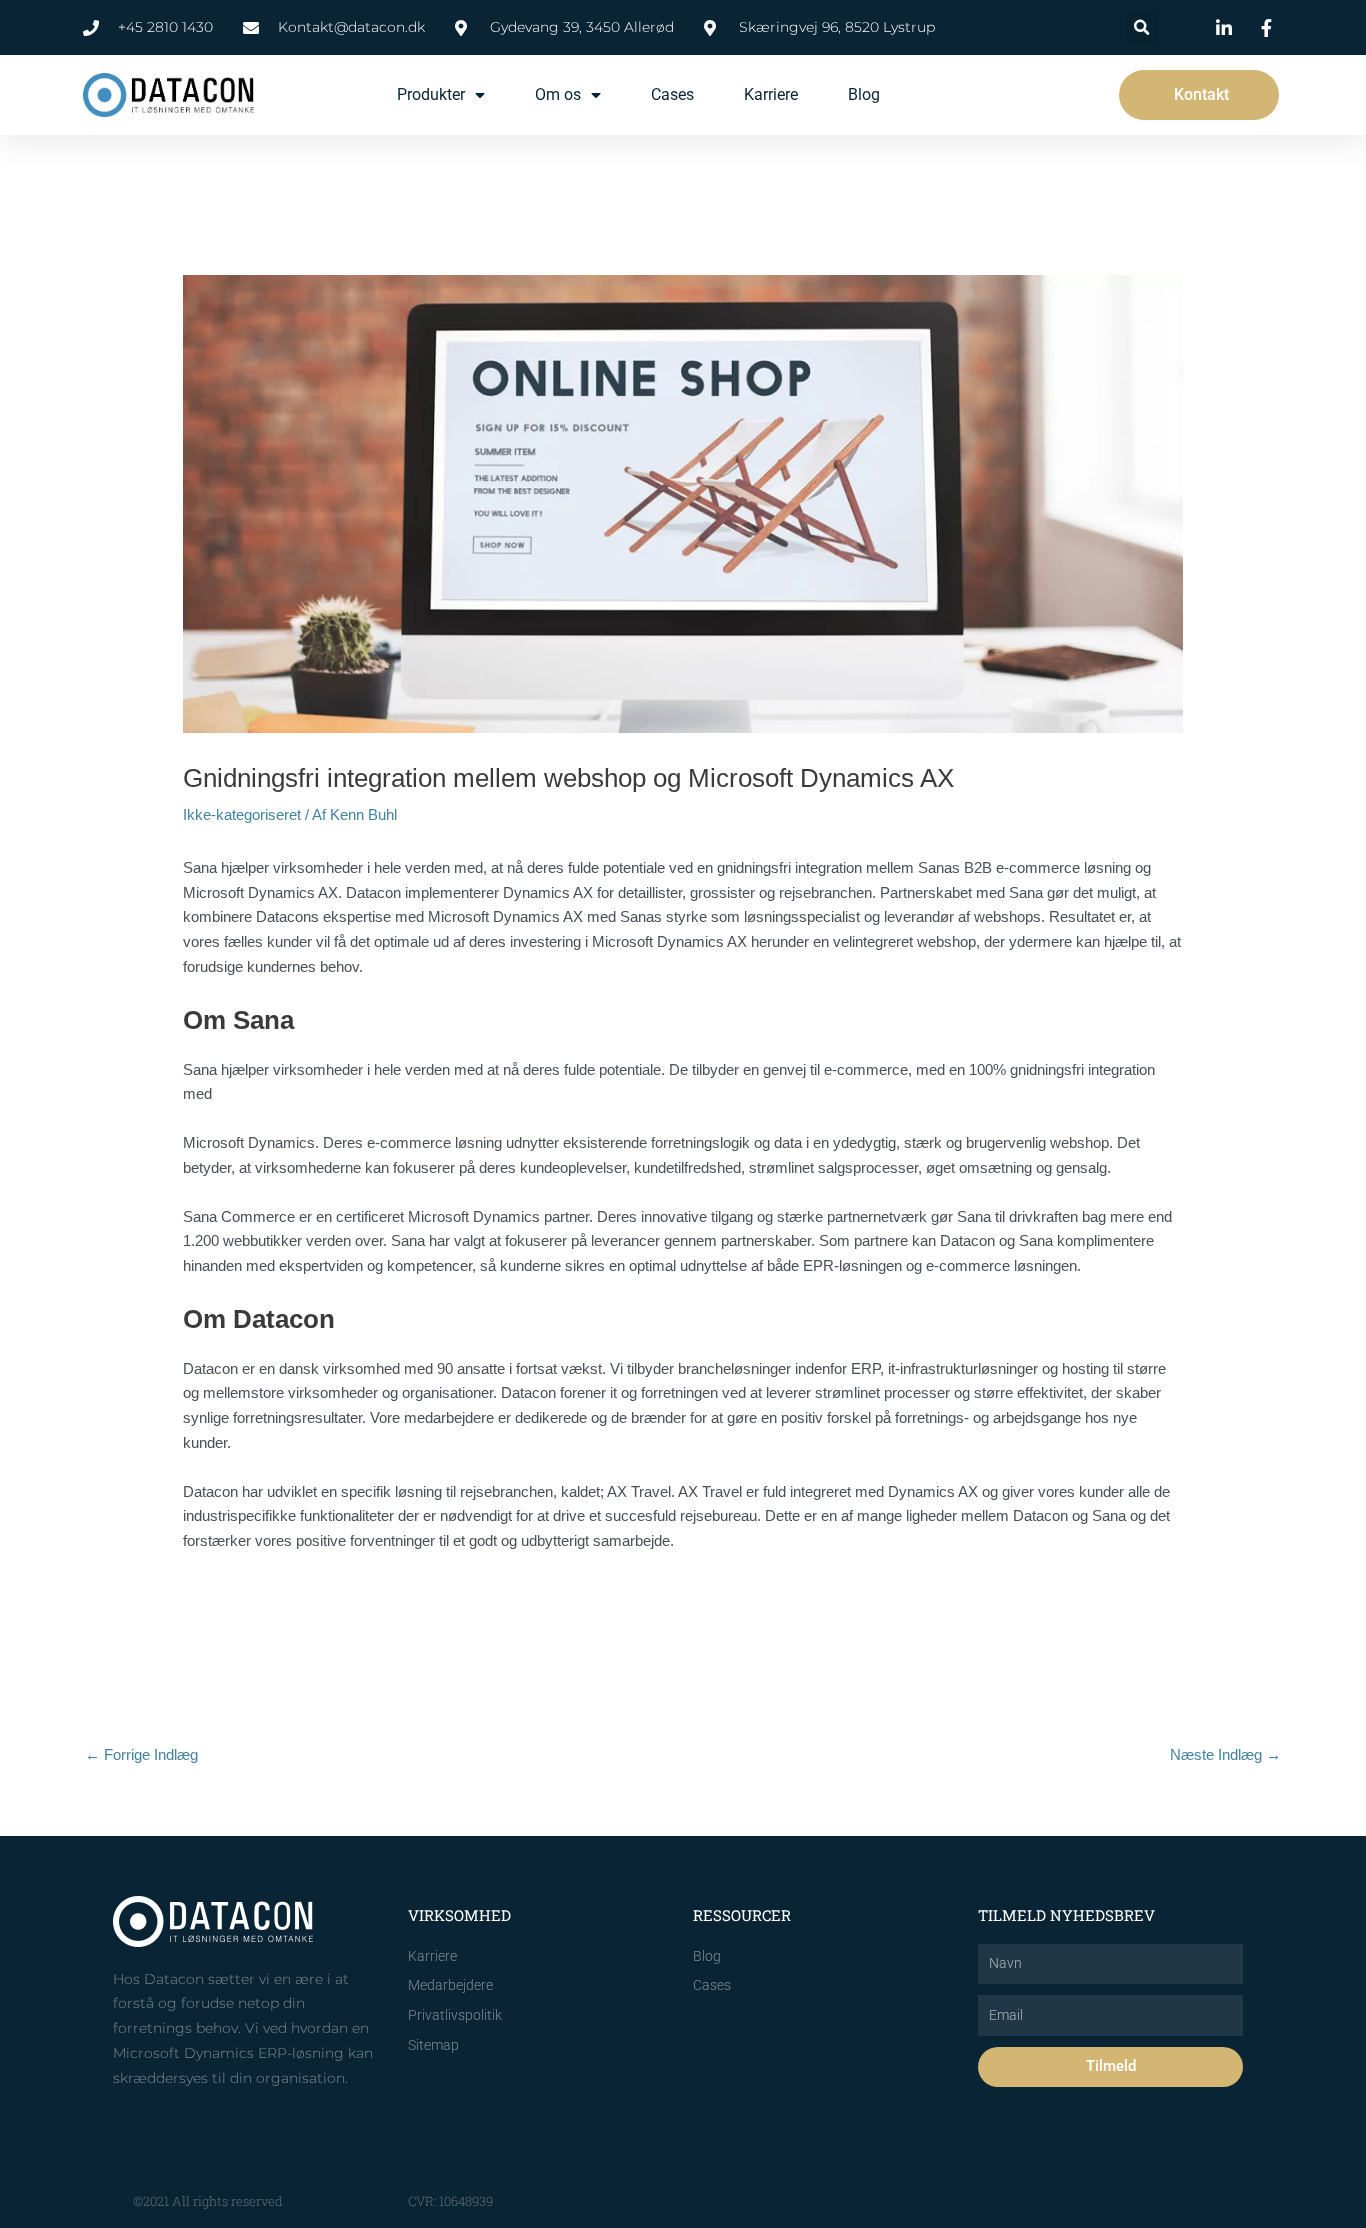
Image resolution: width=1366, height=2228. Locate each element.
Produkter (431, 94)
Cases (672, 94)
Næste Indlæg (1225, 1754)
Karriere (771, 94)
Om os (558, 94)
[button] (1141, 27)
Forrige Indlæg (141, 1754)
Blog (864, 94)
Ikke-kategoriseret (242, 814)
